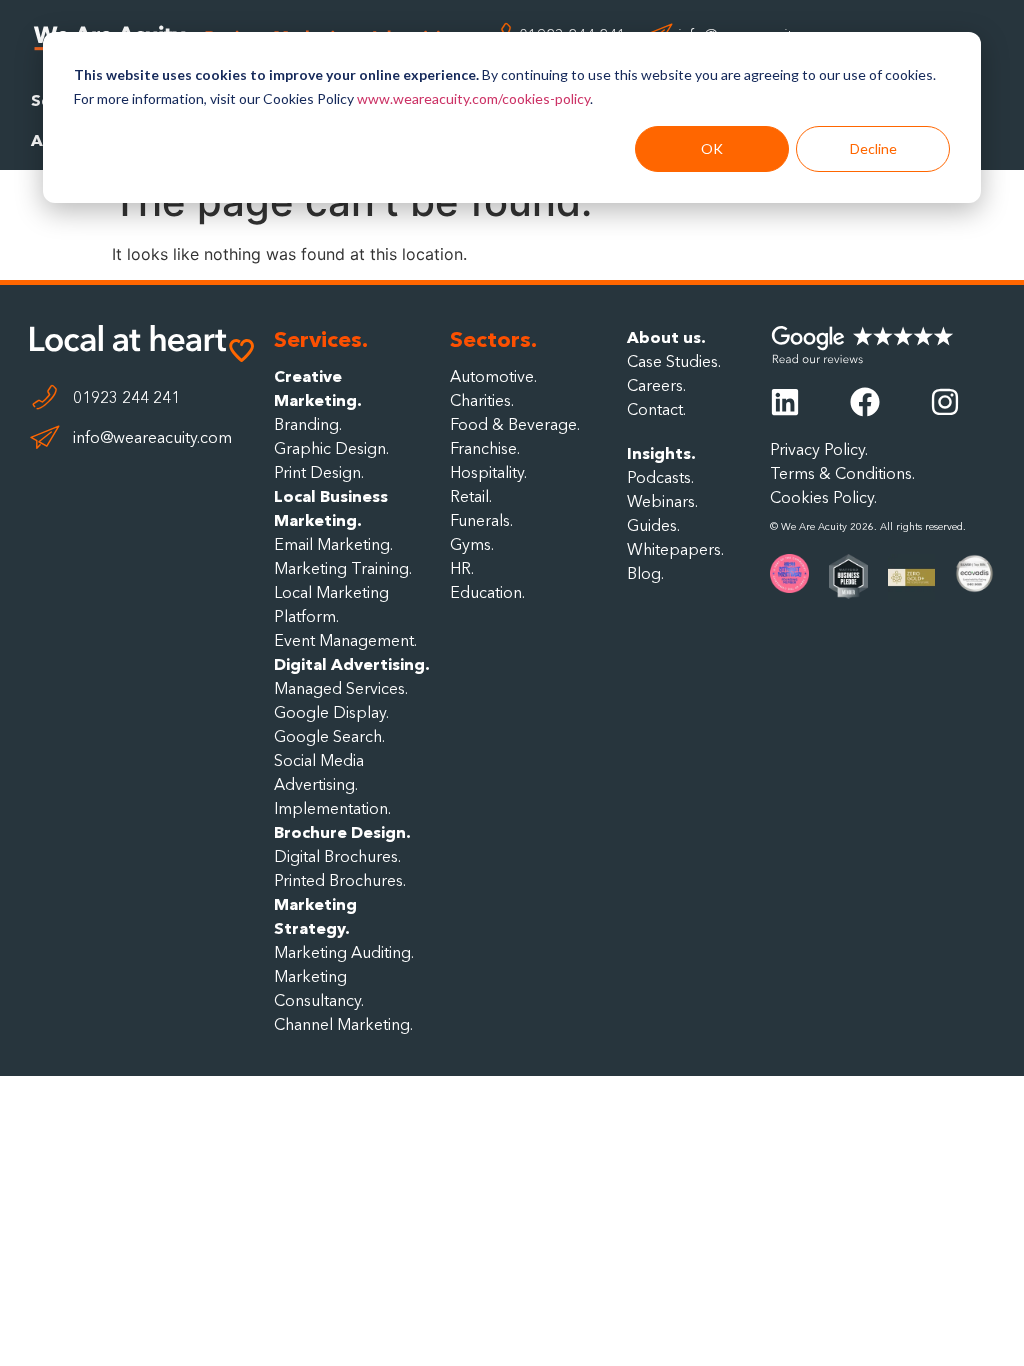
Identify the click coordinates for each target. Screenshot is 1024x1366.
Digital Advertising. (352, 664)
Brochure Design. (342, 832)
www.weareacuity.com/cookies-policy (473, 98)
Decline (873, 148)
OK (712, 148)
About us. (666, 337)
